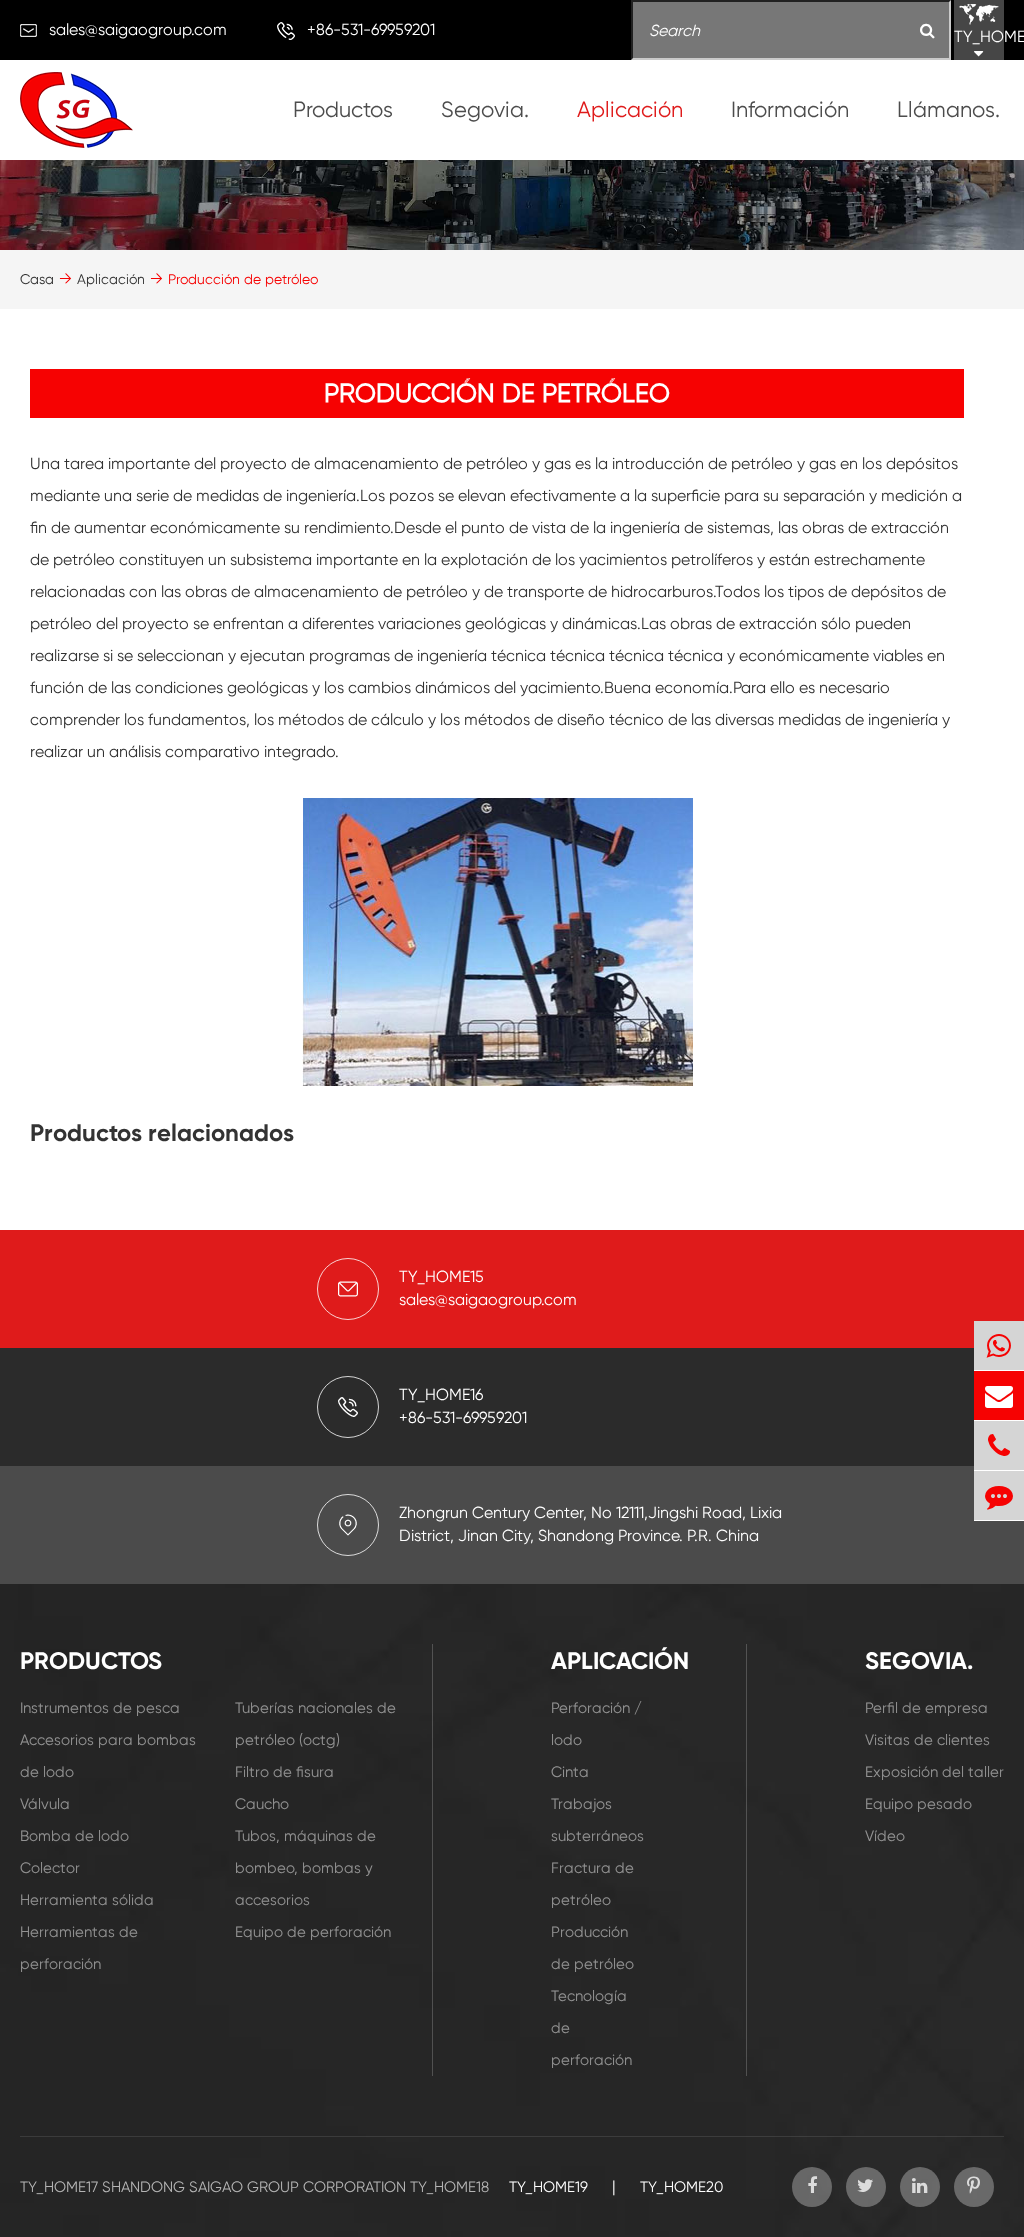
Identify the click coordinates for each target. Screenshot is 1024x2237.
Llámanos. (948, 109)
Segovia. (485, 109)
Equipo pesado (918, 1804)
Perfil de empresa (926, 1708)
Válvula (45, 1804)
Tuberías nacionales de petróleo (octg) (315, 1724)
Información (790, 109)
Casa (37, 279)
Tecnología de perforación (591, 2028)
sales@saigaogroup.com (138, 29)
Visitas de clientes (927, 1740)
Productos (343, 109)
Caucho (262, 1804)
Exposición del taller (934, 1772)
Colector (50, 1868)
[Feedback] (999, 1495)
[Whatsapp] (999, 1345)
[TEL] (999, 1445)
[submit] (927, 31)
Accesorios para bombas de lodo (108, 1756)
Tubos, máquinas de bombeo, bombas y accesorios (305, 1868)
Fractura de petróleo (592, 1884)
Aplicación (630, 109)
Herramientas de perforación (79, 1948)
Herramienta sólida (87, 1900)
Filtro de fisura (284, 1772)
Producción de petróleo (243, 279)
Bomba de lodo (74, 1836)
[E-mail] (999, 1395)
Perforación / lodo (596, 1724)
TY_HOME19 (548, 2187)
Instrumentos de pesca (100, 1708)
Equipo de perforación (313, 1932)
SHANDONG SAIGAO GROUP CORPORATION (254, 2187)
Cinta (570, 1772)
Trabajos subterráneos (597, 1820)
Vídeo (885, 1836)
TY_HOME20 (681, 2187)
